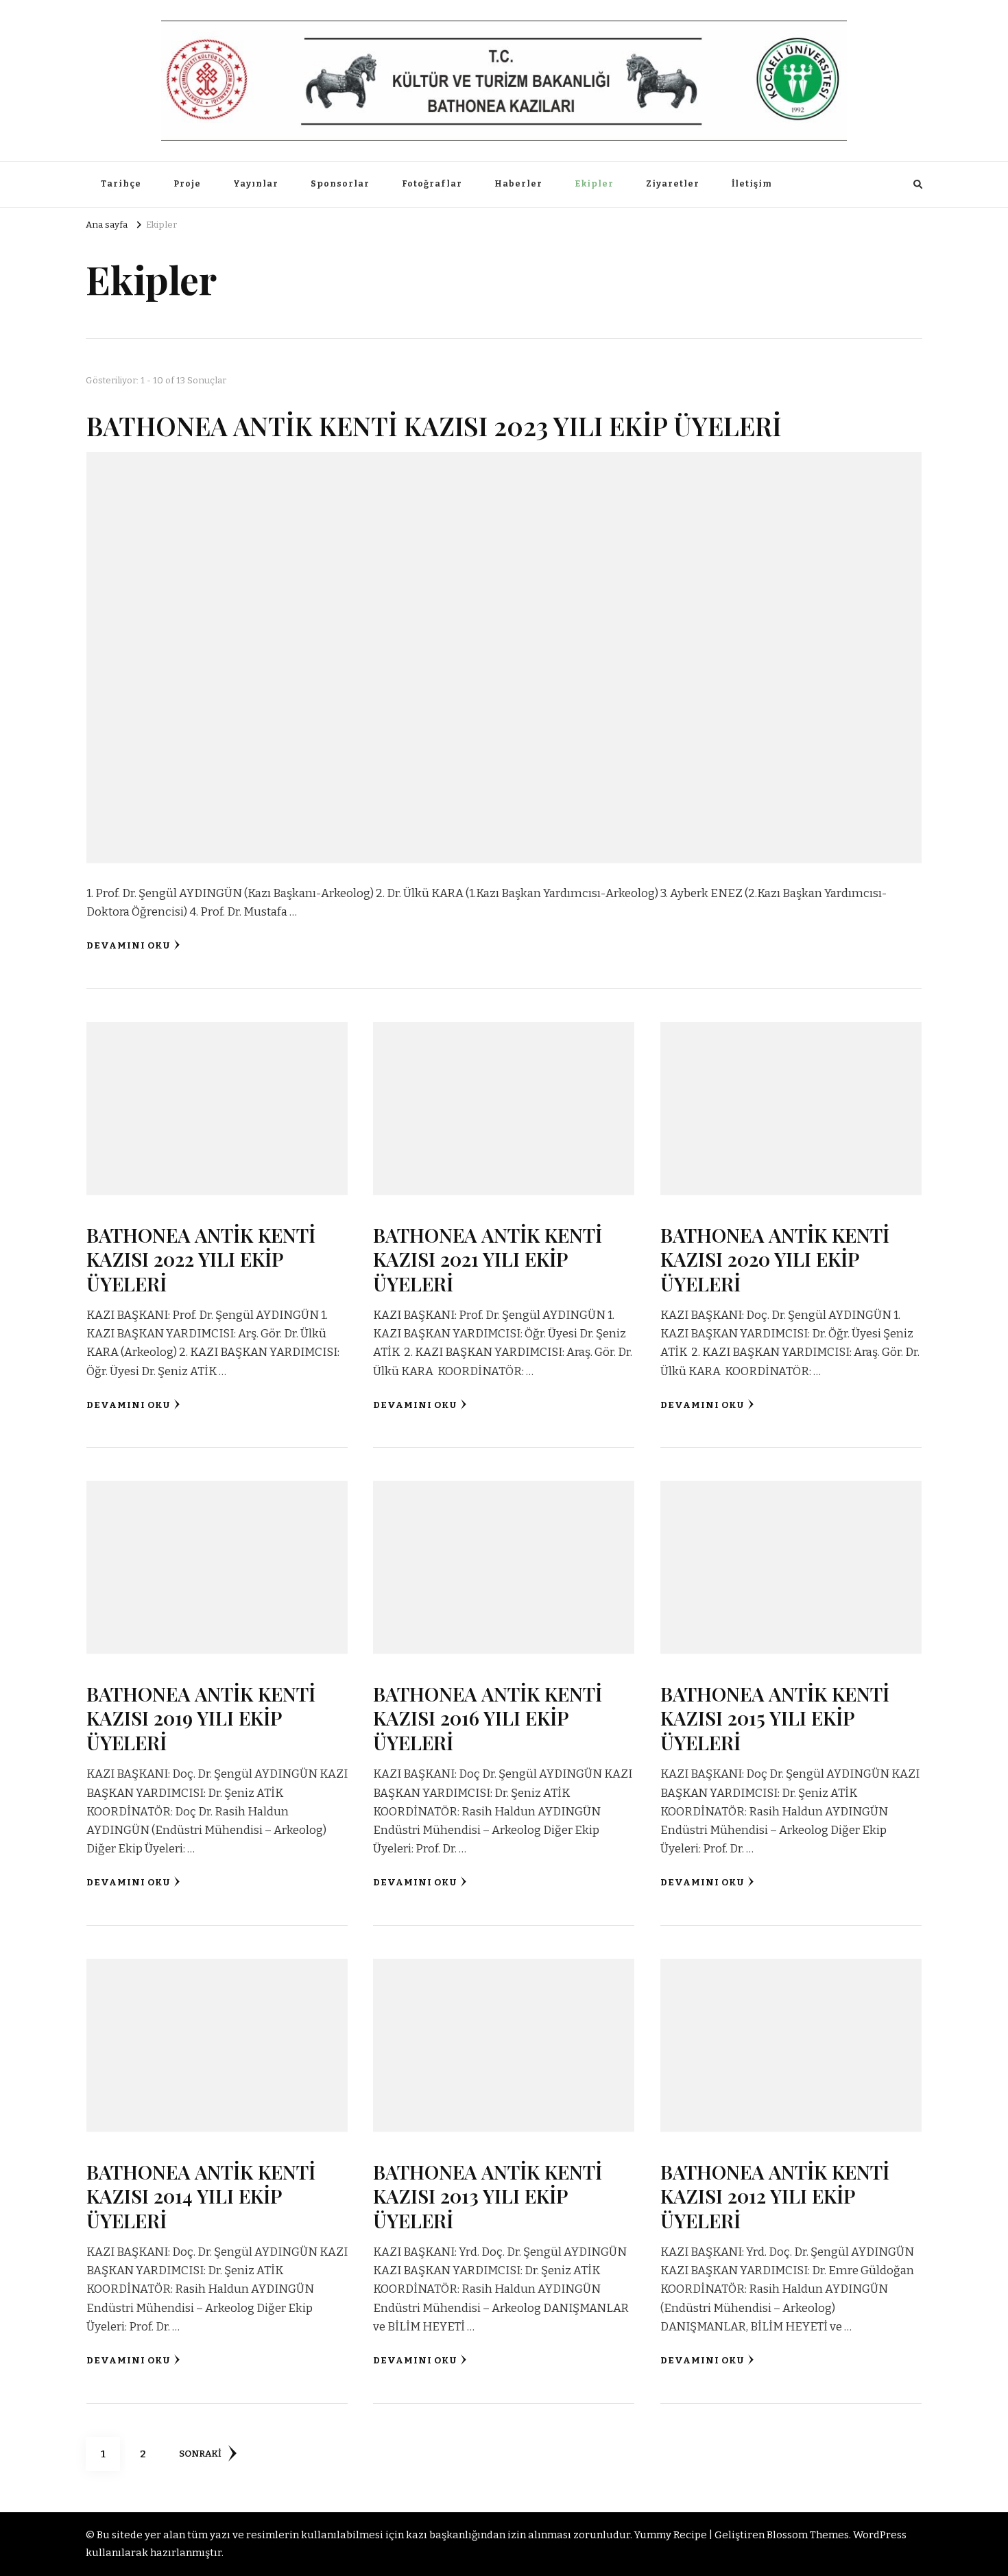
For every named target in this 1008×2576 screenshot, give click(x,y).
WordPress (880, 2535)
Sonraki (200, 2454)
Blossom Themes (808, 2535)
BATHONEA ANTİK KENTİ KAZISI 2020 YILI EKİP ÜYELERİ (775, 1259)
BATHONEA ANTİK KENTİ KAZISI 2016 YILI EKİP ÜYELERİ (488, 1718)
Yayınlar (256, 184)
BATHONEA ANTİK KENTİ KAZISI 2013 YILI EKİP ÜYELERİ (488, 2196)
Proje (187, 184)
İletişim (752, 184)
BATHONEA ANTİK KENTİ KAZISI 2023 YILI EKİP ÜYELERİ (434, 425)
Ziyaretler (673, 184)
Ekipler (594, 184)
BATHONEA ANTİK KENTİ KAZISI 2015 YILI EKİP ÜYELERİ (775, 1718)
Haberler (518, 184)
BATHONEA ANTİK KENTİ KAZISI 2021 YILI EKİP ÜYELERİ (488, 1259)
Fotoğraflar (432, 184)
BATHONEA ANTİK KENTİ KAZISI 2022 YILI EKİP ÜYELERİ (201, 1259)
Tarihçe (121, 184)
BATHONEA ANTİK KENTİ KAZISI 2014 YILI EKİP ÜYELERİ (201, 2196)
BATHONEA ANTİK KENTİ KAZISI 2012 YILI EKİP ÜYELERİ (775, 2196)
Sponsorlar (340, 184)
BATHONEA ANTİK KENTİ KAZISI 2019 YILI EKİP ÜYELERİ (201, 1718)
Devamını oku (128, 946)
